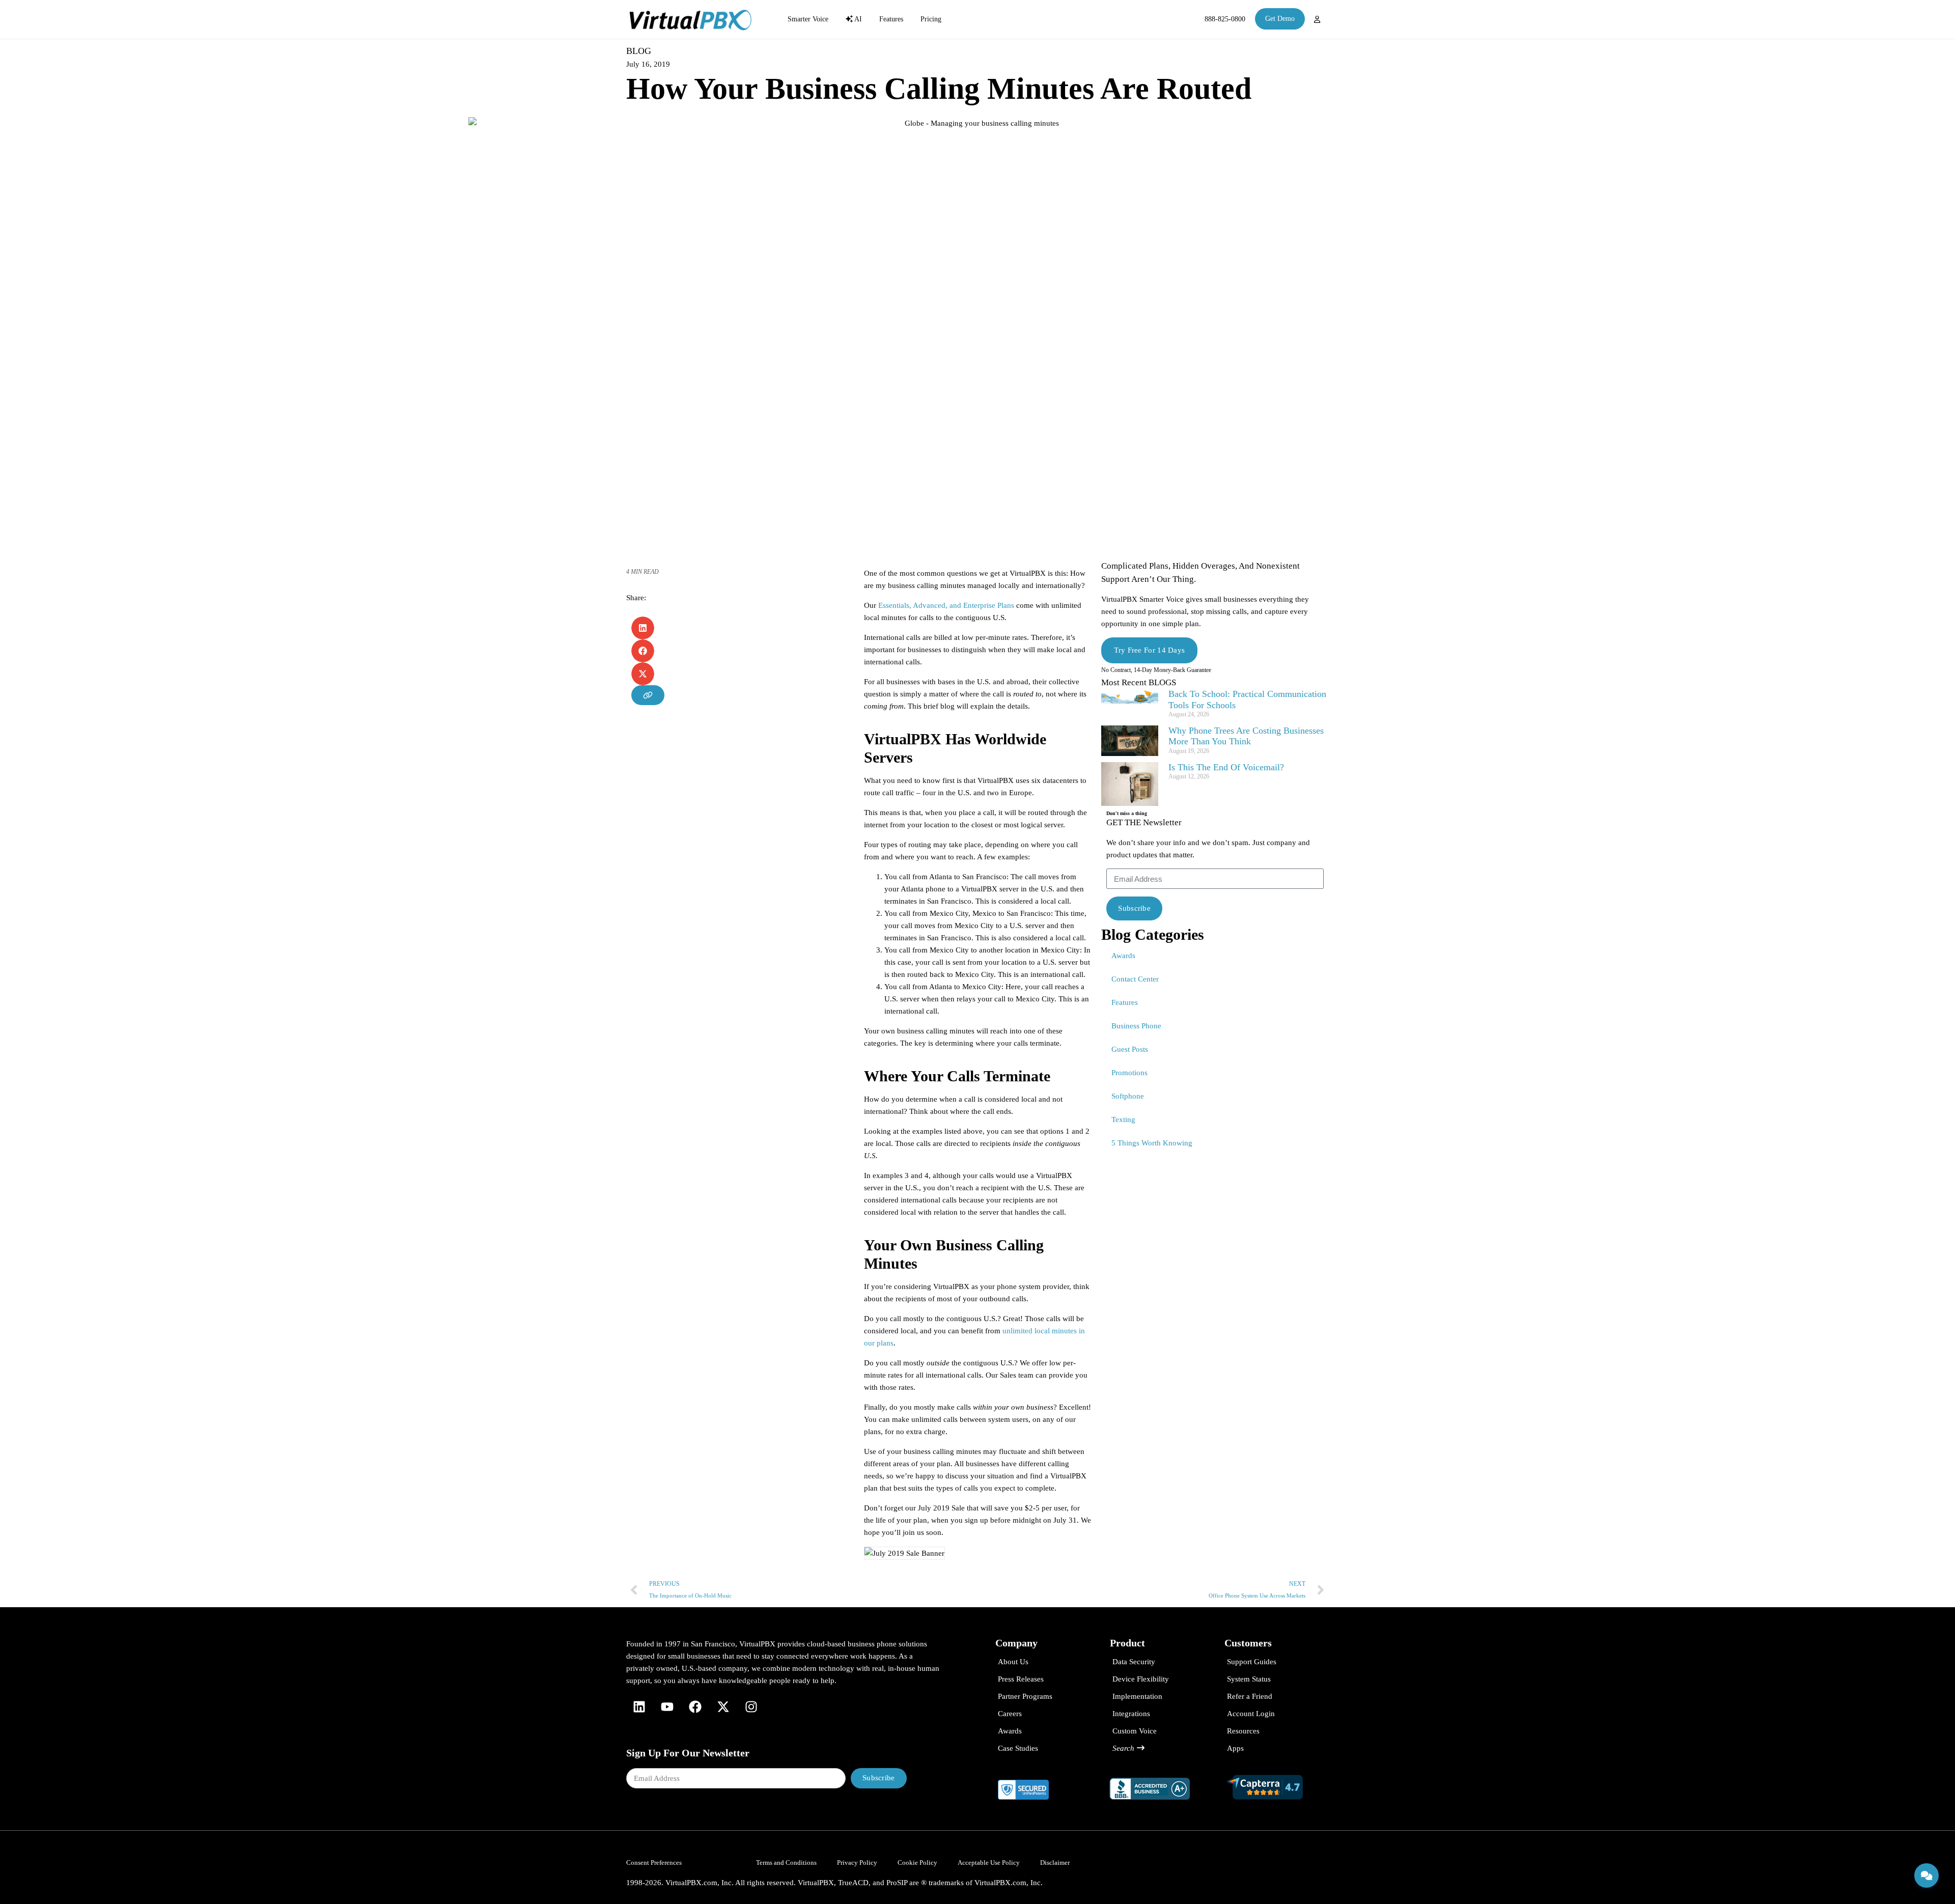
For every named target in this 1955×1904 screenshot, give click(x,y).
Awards (1123, 956)
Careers (1010, 1714)
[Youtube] (667, 1707)
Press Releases (1021, 1679)
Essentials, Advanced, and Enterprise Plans (946, 605)
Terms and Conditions (786, 1863)
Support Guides (1252, 1662)
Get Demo (1280, 19)
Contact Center (1135, 979)
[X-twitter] (723, 1707)
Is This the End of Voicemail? (1226, 767)
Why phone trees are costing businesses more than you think (1246, 736)
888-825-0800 (1225, 19)
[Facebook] (695, 1707)
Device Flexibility (1141, 1679)
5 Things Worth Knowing (1152, 1143)
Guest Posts (1130, 1049)
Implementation (1137, 1696)
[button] (643, 628)
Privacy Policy (857, 1863)
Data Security (1134, 1662)
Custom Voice (1135, 1731)
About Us (1013, 1662)
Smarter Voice (808, 19)
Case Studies (1018, 1748)
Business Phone (1136, 1026)
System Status (1249, 1679)
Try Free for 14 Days (1149, 650)
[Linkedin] (639, 1707)
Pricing (931, 19)
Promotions (1129, 1073)
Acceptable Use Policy (989, 1863)
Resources (1243, 1731)
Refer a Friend (1250, 1696)
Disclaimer (1055, 1863)
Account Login (1251, 1714)
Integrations (1131, 1714)
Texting (1123, 1119)
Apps (1235, 1748)
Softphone (1128, 1096)
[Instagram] (751, 1707)
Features (891, 19)
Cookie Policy (917, 1863)
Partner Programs (1025, 1696)
